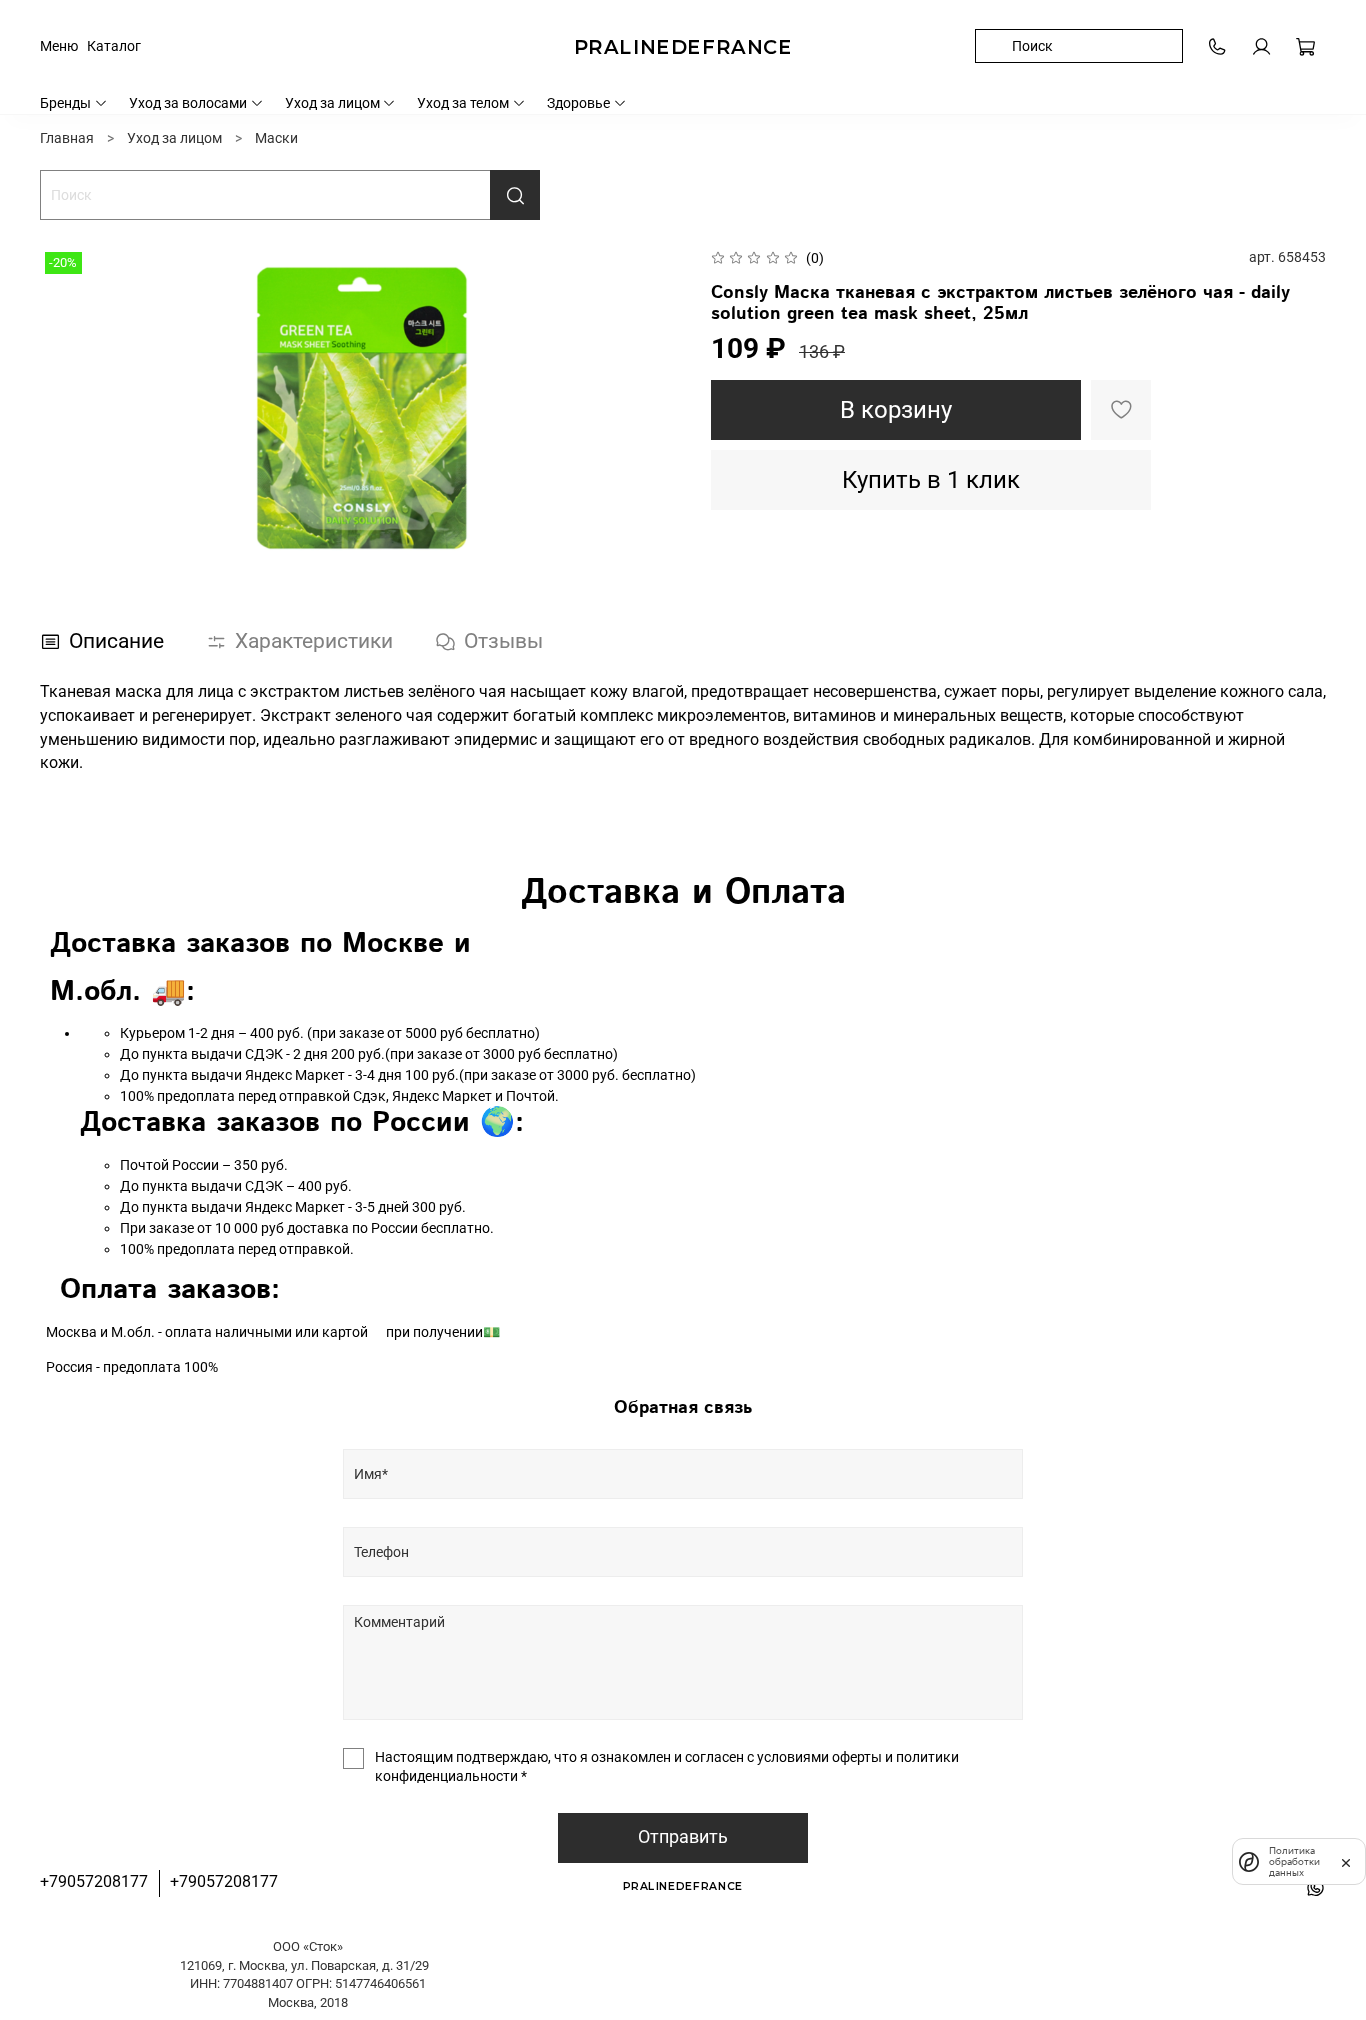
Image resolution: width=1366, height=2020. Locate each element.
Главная (67, 138)
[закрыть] (1346, 1861)
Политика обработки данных (1294, 1861)
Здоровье (578, 103)
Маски (276, 138)
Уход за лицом (332, 103)
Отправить (683, 1837)
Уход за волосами (188, 103)
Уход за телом (463, 103)
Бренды (65, 103)
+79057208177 (94, 1881)
